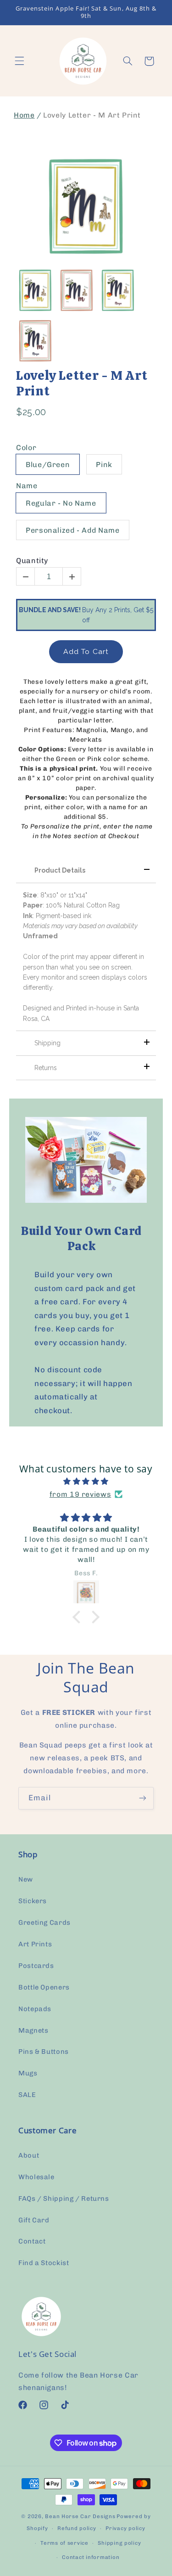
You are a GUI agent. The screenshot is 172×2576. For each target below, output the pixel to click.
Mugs (28, 2073)
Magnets (33, 2030)
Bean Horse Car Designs (80, 2516)
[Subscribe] (143, 1798)
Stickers (33, 1901)
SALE (27, 2095)
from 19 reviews (80, 1494)
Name (27, 486)
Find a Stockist (44, 2263)
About (29, 2155)
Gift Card (34, 2220)
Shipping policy (119, 2543)
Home (24, 115)
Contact (32, 2241)
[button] (19, 61)
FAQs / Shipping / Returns (64, 2198)
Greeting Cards (44, 1922)
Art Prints (35, 1944)
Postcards (36, 1966)
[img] (86, 1482)
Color (26, 448)
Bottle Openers (44, 1987)
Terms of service (64, 2543)
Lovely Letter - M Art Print (82, 383)
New (26, 1879)
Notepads (35, 2009)
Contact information (91, 2557)
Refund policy (77, 2528)
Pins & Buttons (44, 2052)
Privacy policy (125, 2528)
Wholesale (36, 2177)
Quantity (32, 561)
